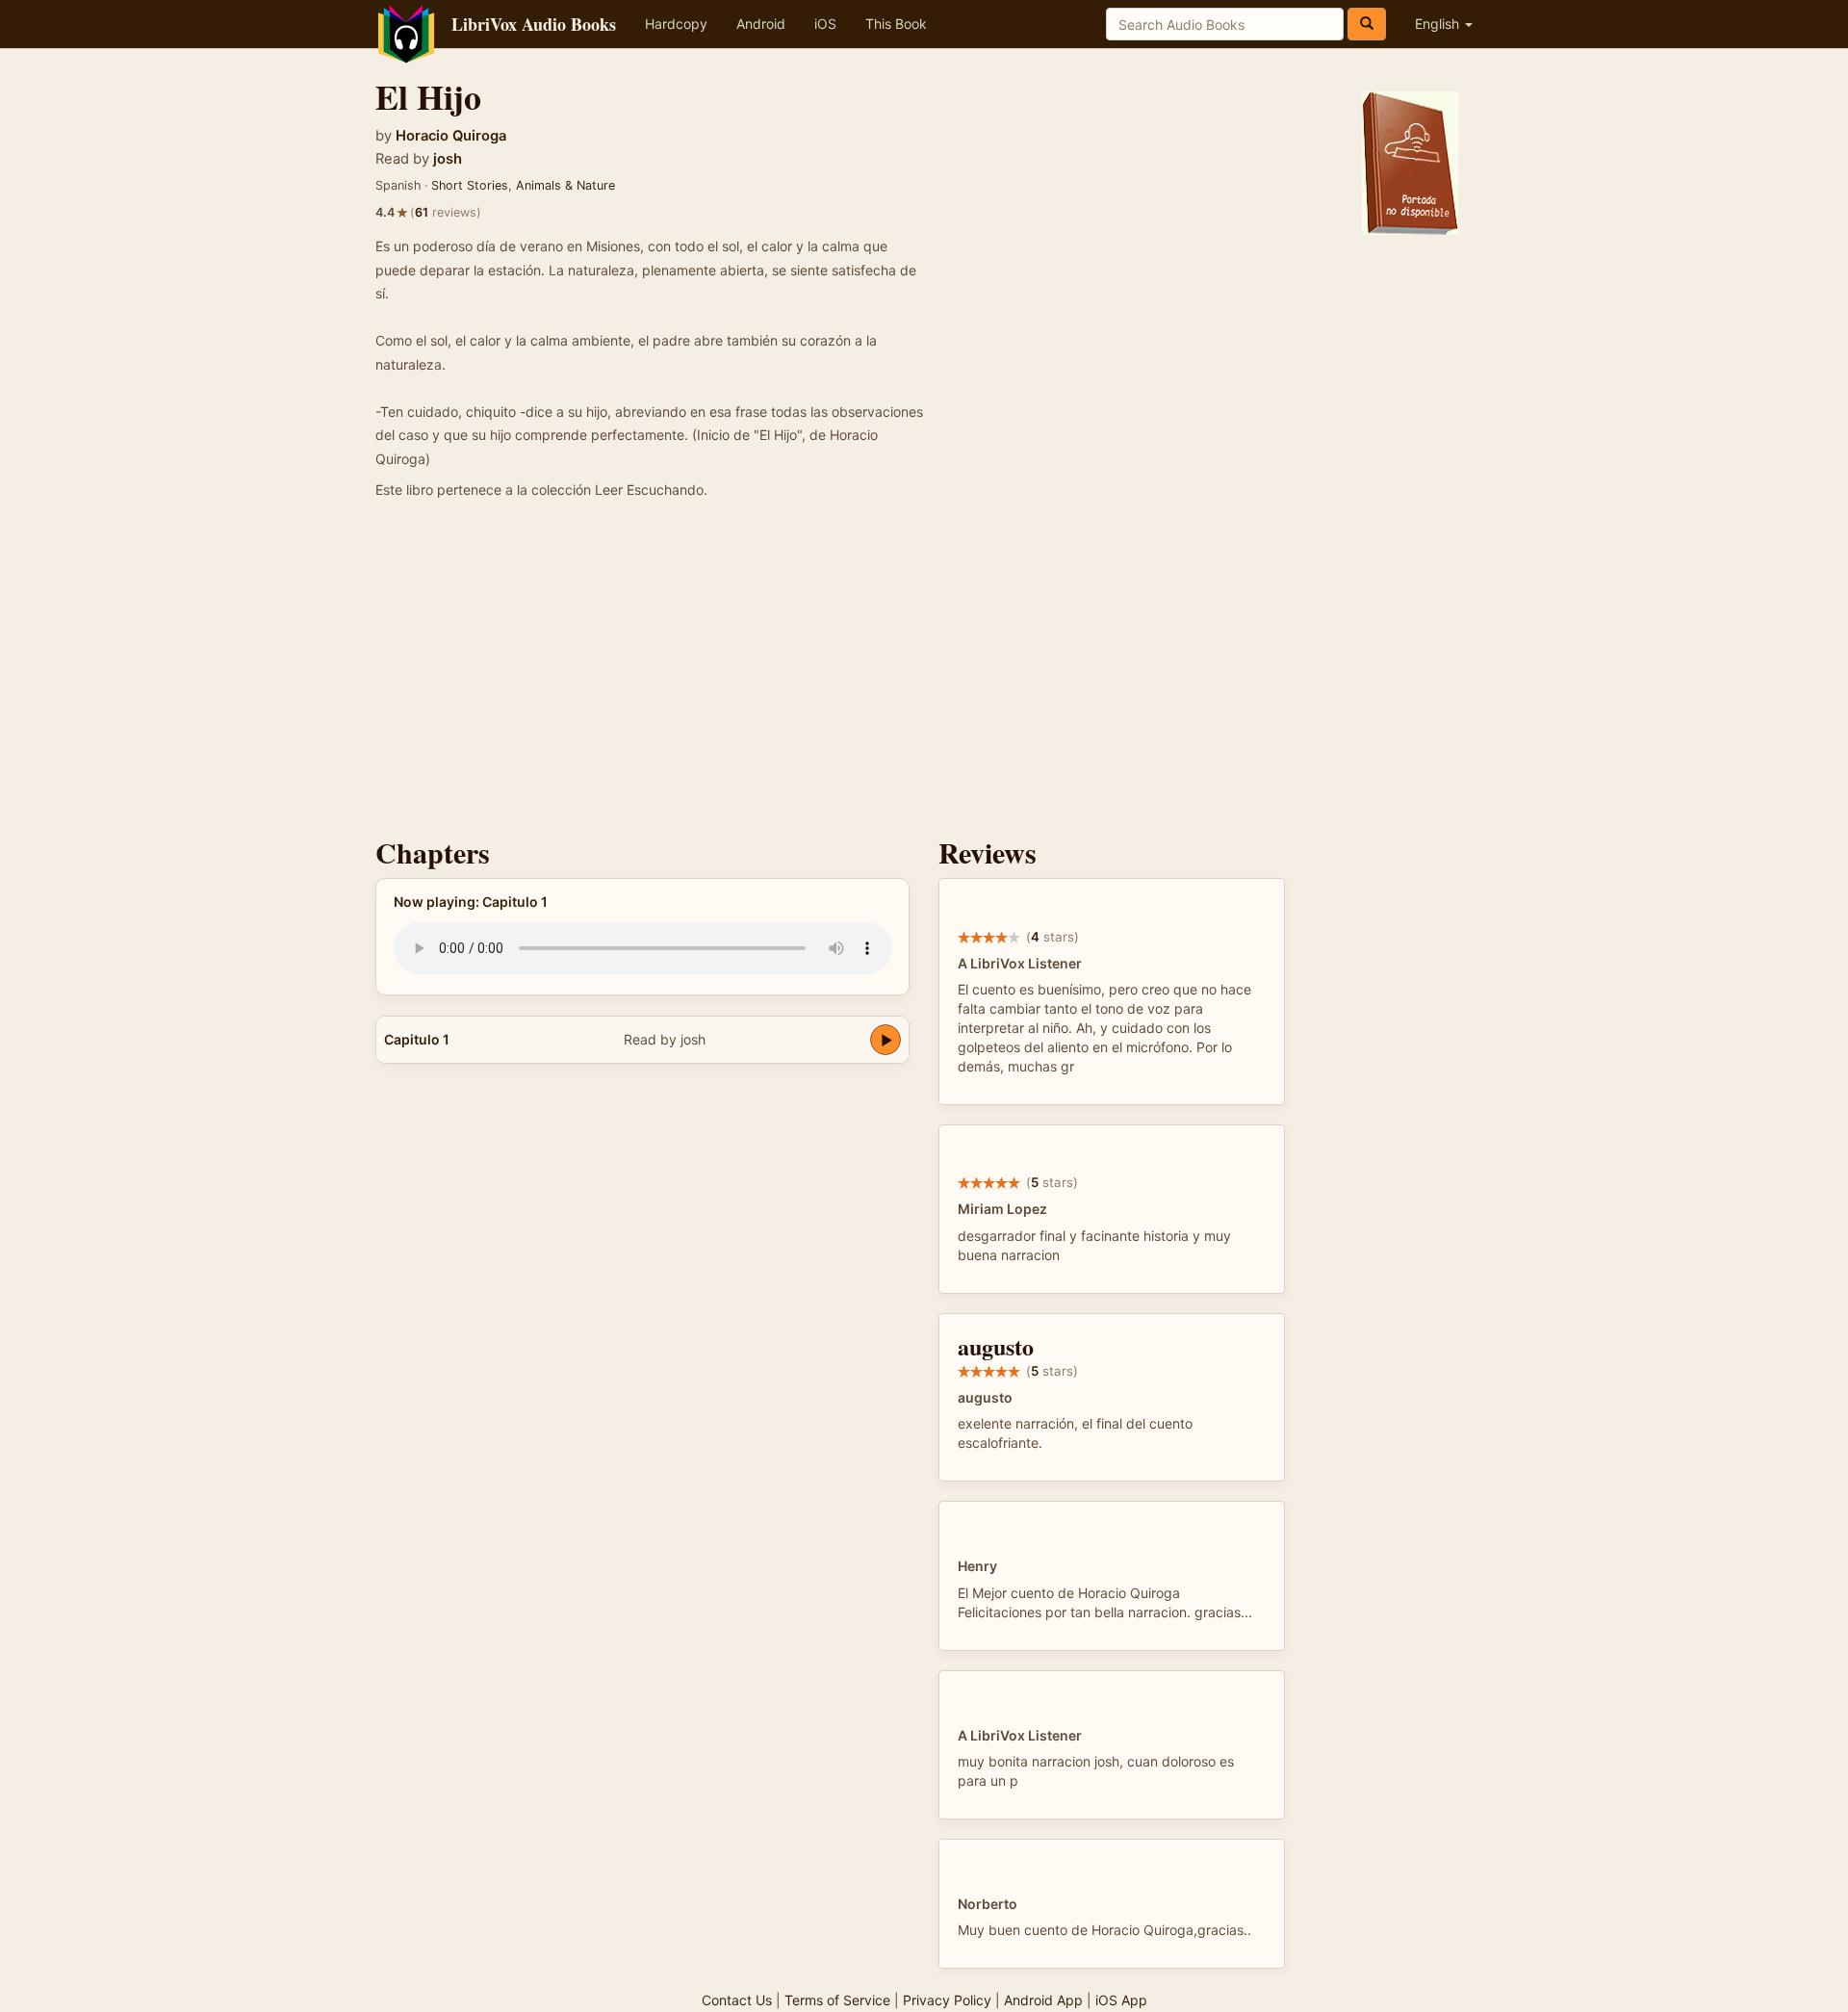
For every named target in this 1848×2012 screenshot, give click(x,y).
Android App (1043, 2000)
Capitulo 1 (417, 1039)
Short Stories (470, 185)
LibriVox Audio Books (534, 24)
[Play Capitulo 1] (885, 1040)
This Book (896, 24)
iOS (825, 24)
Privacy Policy (947, 2000)
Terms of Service (837, 2000)
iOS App (1121, 2000)
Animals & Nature (565, 185)
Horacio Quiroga (451, 136)
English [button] (1439, 24)
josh (448, 159)
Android (761, 24)
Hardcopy (676, 24)
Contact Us (737, 2000)
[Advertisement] (924, 673)
